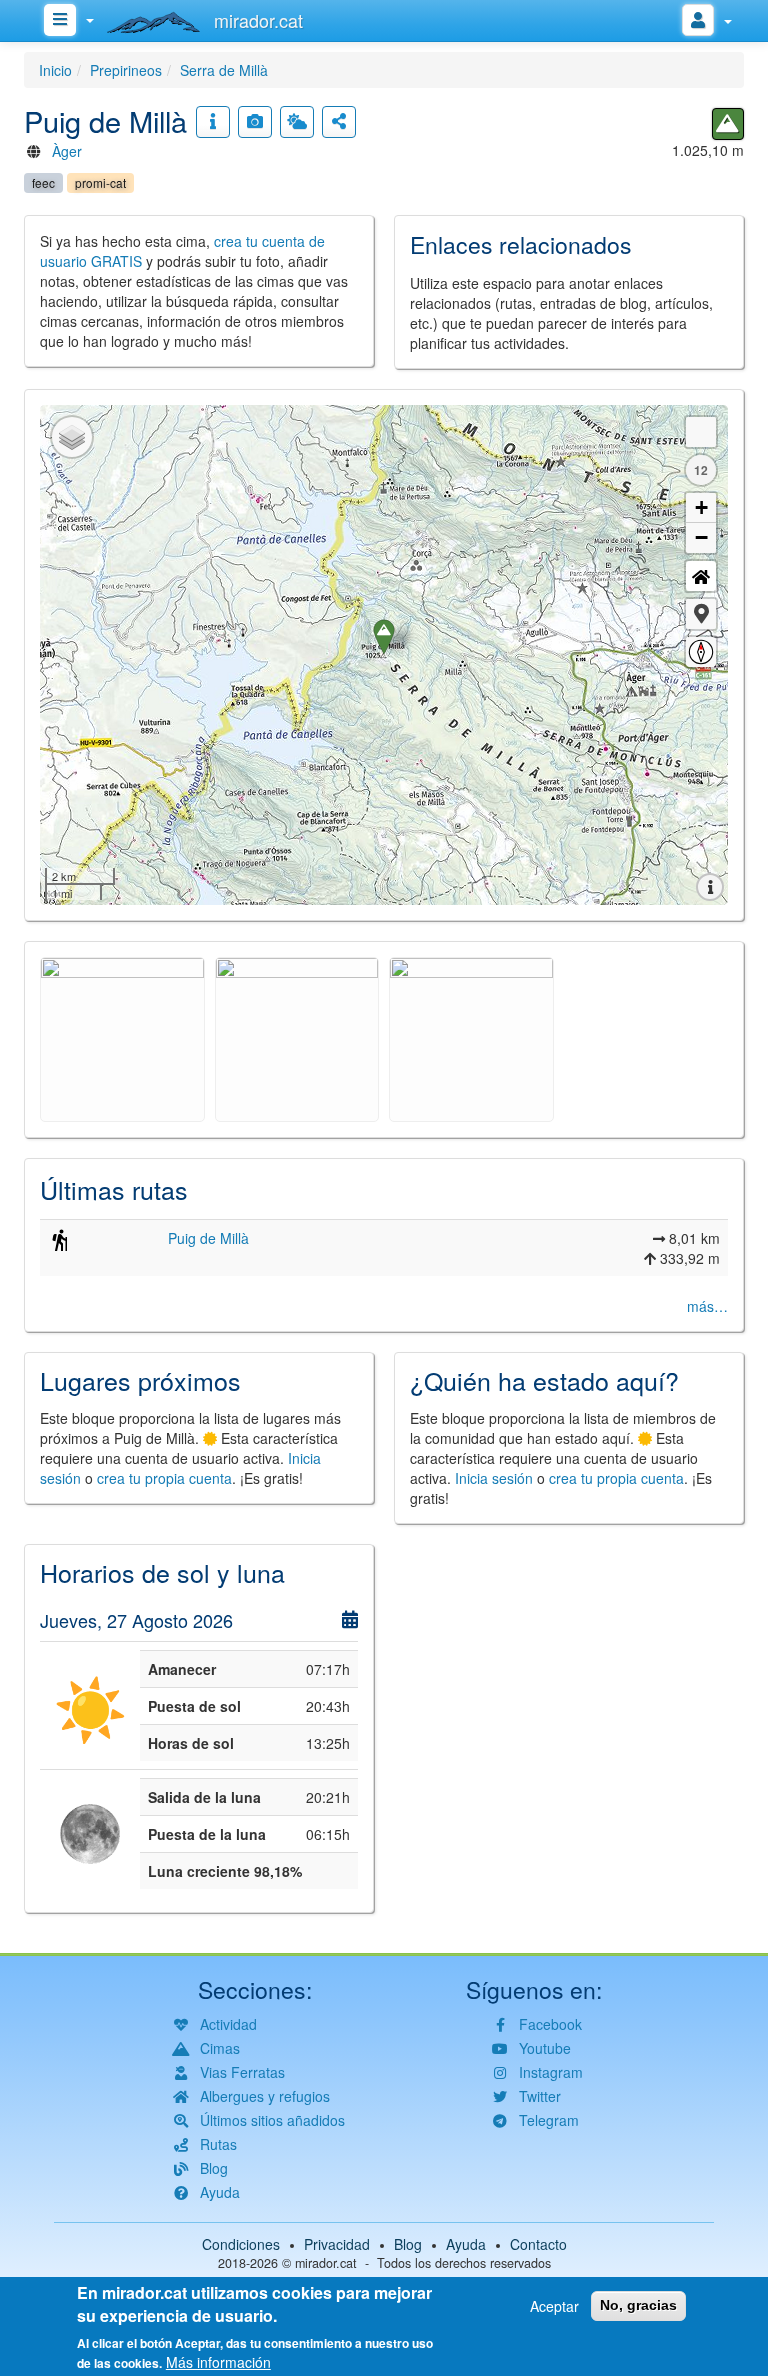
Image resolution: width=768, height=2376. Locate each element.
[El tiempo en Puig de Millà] (297, 122)
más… (707, 1306)
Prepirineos (126, 70)
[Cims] (728, 124)
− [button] (701, 537)
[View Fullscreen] (701, 432)
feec (43, 182)
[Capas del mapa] (72, 437)
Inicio (55, 70)
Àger (67, 151)
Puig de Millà (208, 1238)
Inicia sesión (494, 1478)
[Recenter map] (701, 576)
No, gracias (638, 2305)
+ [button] (701, 507)
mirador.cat (326, 2263)
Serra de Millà (224, 70)
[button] (701, 614)
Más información (218, 2362)
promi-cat (100, 182)
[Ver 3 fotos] (255, 122)
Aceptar (554, 2306)
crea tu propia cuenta (164, 1478)
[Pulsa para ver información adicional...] (213, 122)
